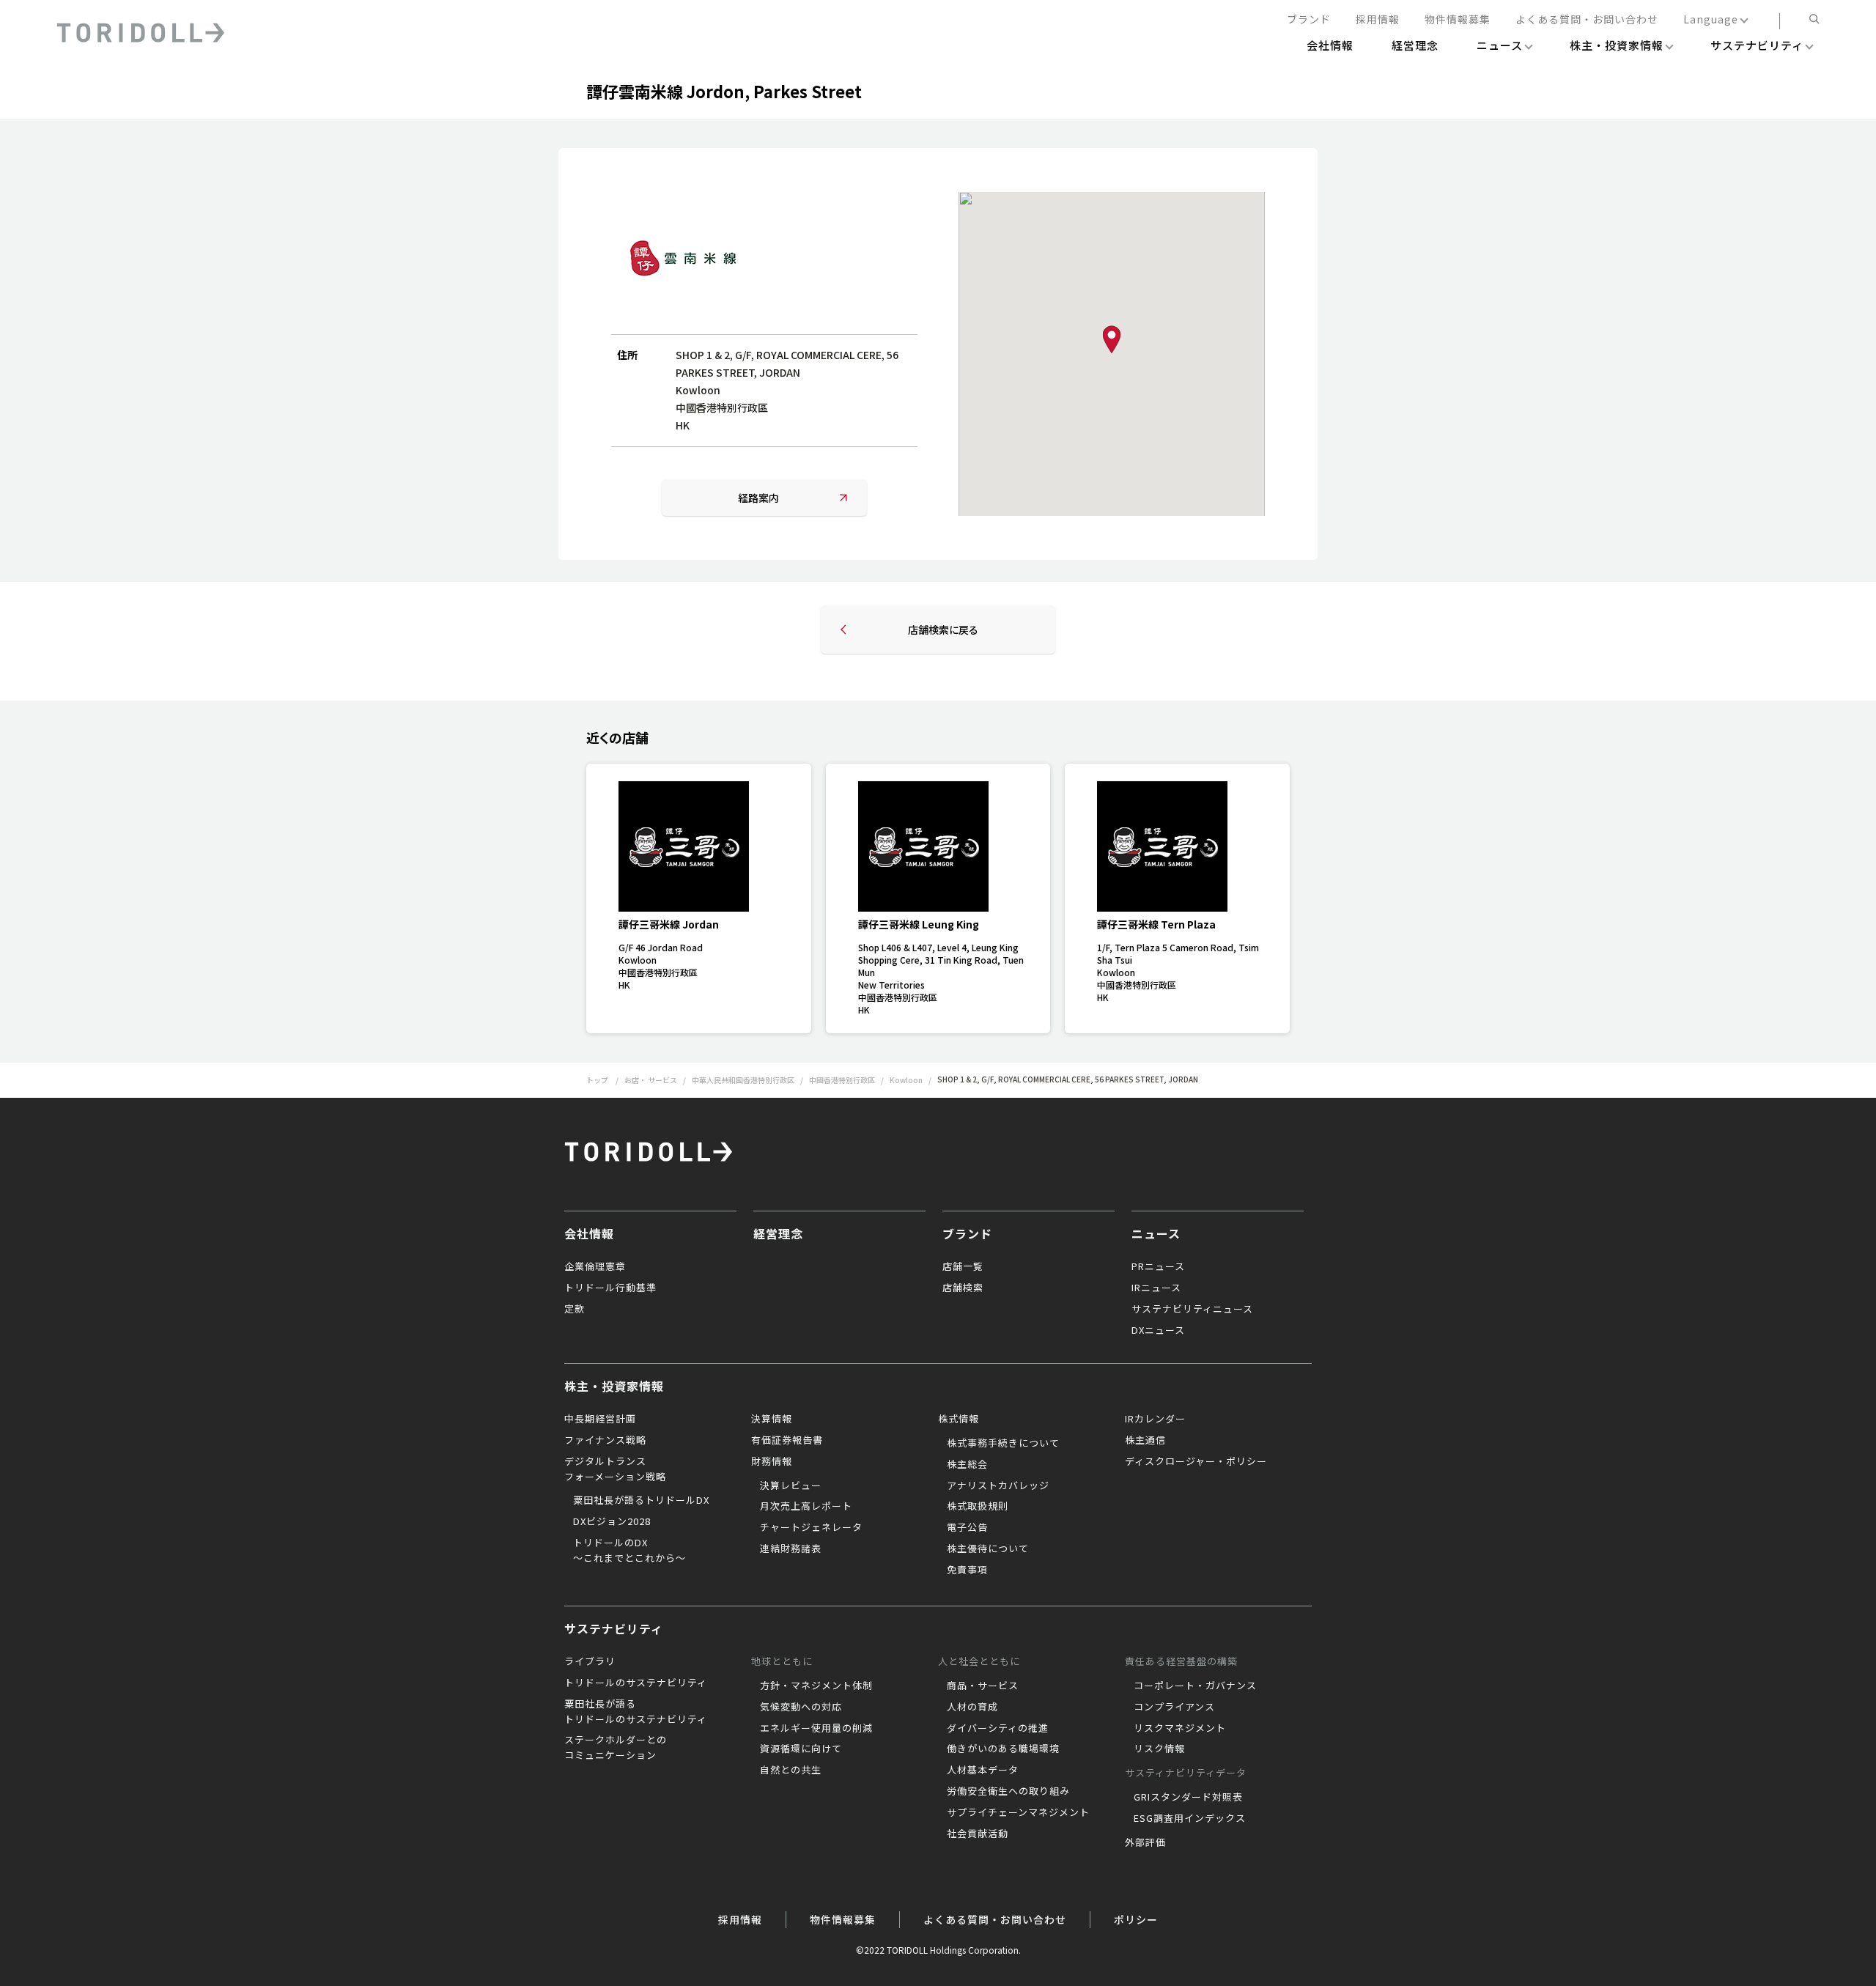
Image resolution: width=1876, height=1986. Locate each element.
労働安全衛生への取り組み (1008, 1791)
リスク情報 (1159, 1748)
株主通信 (1145, 1440)
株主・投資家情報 (614, 1386)
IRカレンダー (1155, 1418)
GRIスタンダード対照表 (1188, 1797)
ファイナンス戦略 (605, 1440)
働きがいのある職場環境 (1003, 1748)
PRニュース (1158, 1266)
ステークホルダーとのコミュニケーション (616, 1747)
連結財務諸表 (791, 1548)
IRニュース (1156, 1287)
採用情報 (1378, 20)
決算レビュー (791, 1485)
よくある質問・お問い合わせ (1587, 20)
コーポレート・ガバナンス (1195, 1685)
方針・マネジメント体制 (816, 1685)
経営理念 (778, 1233)
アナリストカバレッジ (998, 1485)
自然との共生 (791, 1769)
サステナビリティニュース (1192, 1308)
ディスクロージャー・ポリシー (1196, 1461)
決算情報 (772, 1418)
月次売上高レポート (806, 1506)
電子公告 (967, 1527)
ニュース (1156, 1233)
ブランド (1309, 20)
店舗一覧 (963, 1266)
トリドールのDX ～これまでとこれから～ (629, 1550)
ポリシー (1136, 1919)
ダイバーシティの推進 (998, 1728)
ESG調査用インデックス (1190, 1818)
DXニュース (1158, 1330)
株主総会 (967, 1464)
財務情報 (772, 1461)
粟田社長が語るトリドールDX (641, 1500)
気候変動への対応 (801, 1706)
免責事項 (967, 1569)
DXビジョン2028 (612, 1521)
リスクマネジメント (1180, 1728)
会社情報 (589, 1233)
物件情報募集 (1458, 20)
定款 (575, 1308)
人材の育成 (972, 1706)
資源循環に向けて (801, 1748)
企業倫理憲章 (595, 1266)
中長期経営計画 (600, 1418)
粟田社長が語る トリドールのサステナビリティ (636, 1711)
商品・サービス (983, 1685)
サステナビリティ (614, 1628)
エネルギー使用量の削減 (816, 1728)
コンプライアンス (1174, 1706)
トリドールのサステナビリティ (636, 1682)
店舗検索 (963, 1287)
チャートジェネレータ (811, 1527)
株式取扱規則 (978, 1506)
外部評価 (1145, 1842)
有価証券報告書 (787, 1440)
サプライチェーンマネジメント (1018, 1812)
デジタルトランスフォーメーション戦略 (615, 1469)
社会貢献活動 (978, 1833)
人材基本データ (983, 1769)
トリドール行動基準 (610, 1287)
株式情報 (959, 1418)
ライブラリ (590, 1661)
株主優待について (988, 1548)
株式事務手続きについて (1003, 1443)
